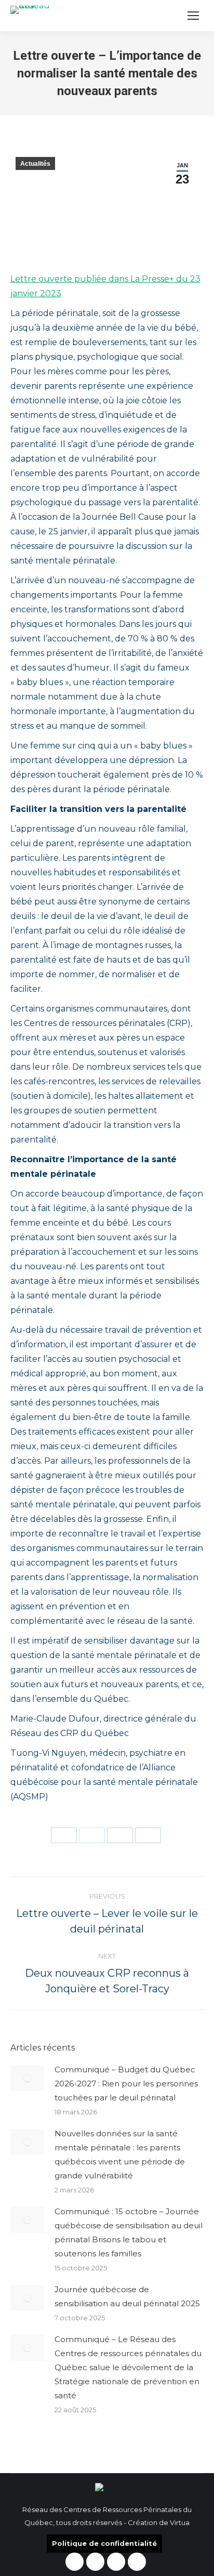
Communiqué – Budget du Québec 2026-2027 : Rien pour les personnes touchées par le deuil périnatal (126, 2084)
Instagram (95, 2562)
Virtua (180, 2522)
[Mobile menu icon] (193, 16)
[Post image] (27, 2078)
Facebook (75, 2562)
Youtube (137, 2562)
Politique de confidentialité (104, 2543)
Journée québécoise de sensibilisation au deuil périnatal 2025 (127, 2296)
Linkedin (116, 2562)
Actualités (35, 164)
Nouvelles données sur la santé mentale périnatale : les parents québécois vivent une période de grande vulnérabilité (120, 2154)
